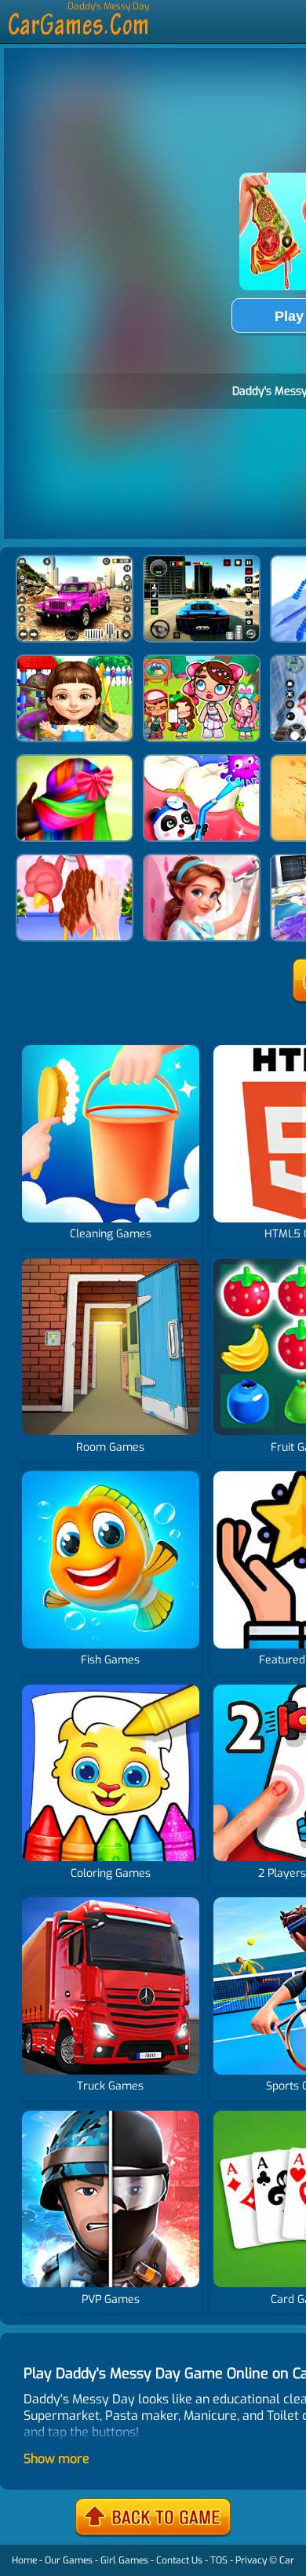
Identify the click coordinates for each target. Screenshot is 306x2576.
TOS (219, 2560)
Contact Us (179, 2560)
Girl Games (124, 2560)
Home (24, 2560)
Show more (56, 2459)
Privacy (251, 2560)
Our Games (69, 2560)
